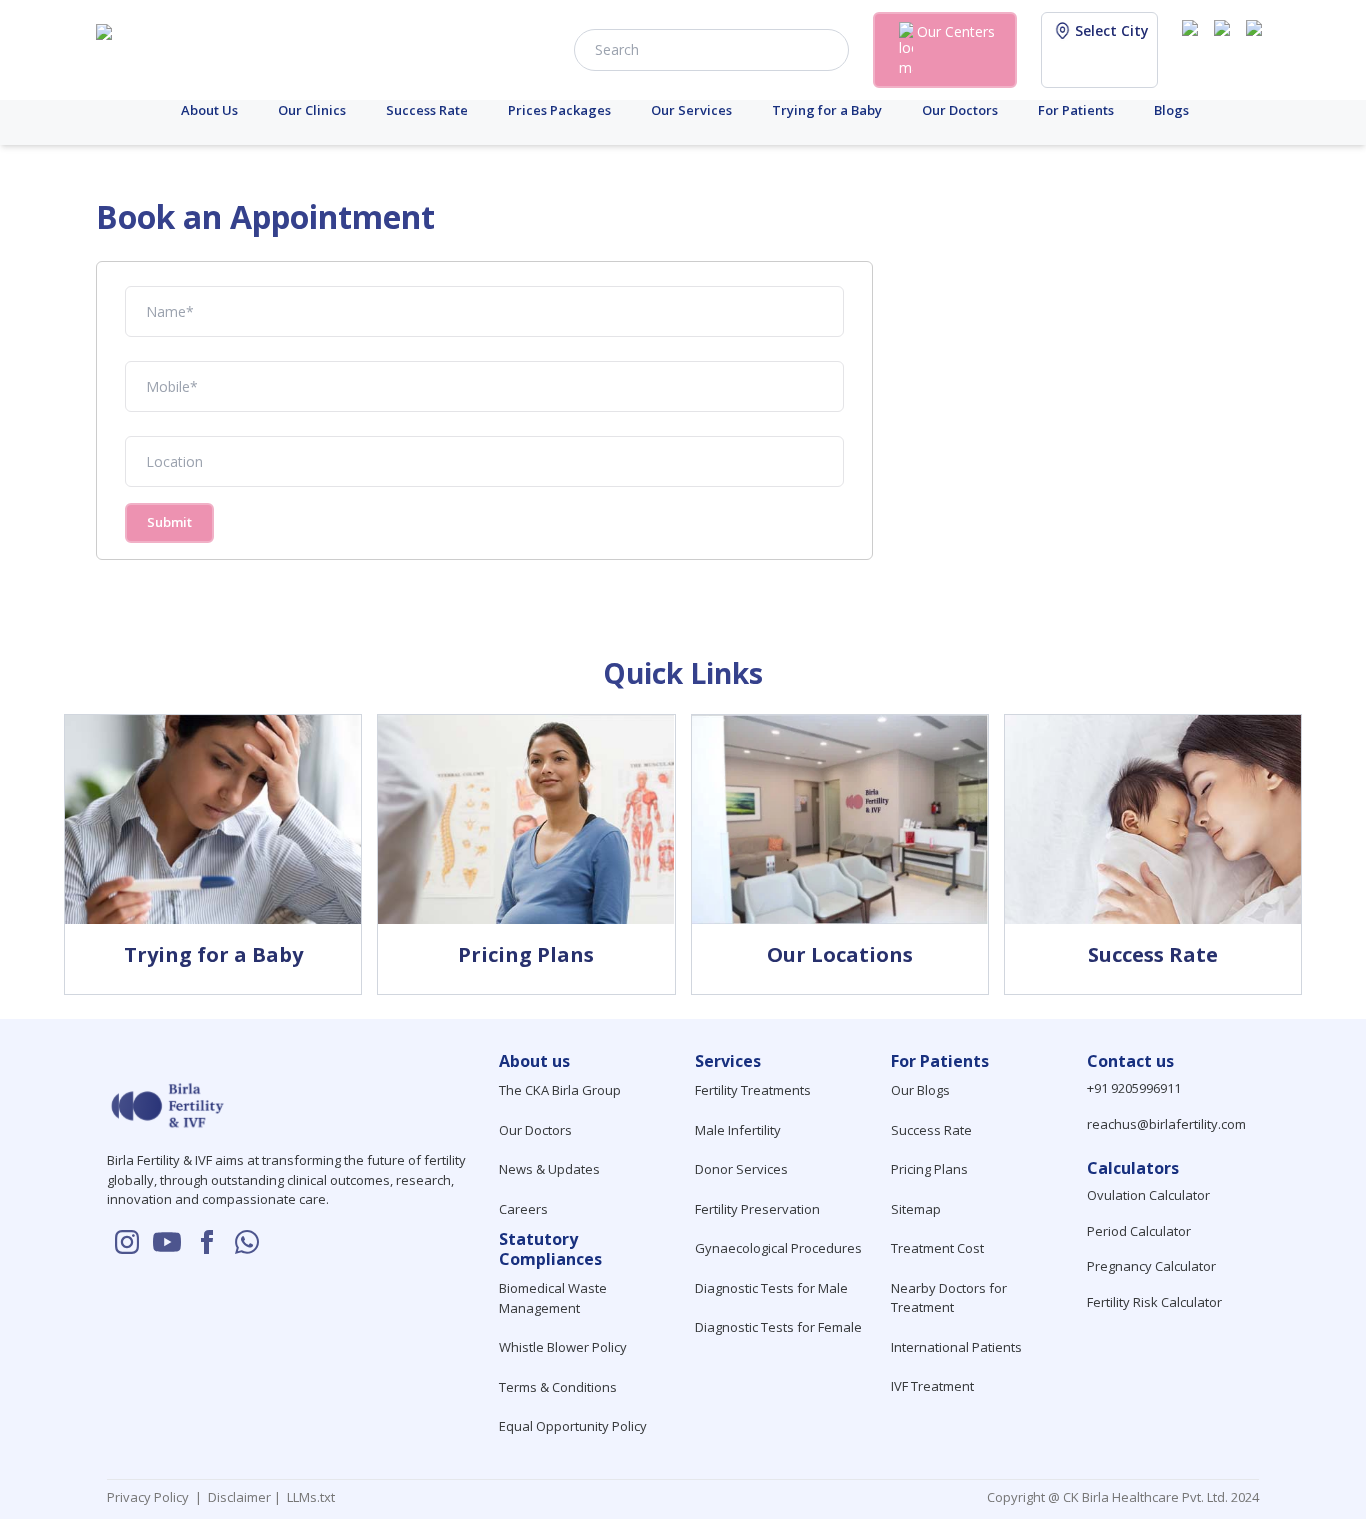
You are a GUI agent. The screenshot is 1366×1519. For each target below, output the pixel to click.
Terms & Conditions (558, 1387)
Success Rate (427, 110)
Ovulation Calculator (1148, 1195)
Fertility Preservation (757, 1209)
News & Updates (549, 1169)
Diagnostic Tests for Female (778, 1327)
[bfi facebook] (1258, 48)
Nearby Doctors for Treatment (949, 1298)
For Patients (1076, 110)
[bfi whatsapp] (247, 1242)
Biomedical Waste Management (553, 1298)
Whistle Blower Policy (563, 1347)
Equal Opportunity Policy (573, 1426)
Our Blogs (920, 1090)
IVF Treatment (932, 1386)
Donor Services (741, 1169)
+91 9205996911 (1134, 1088)
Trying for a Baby (827, 110)
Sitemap (916, 1209)
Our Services (691, 110)
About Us (209, 110)
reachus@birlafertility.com (1166, 1124)
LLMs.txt (308, 1497)
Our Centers (956, 31)
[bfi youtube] (1226, 48)
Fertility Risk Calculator (1154, 1302)
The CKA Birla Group (560, 1090)
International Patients (956, 1347)
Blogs (1171, 110)
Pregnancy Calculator (1151, 1266)
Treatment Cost (937, 1248)
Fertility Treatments (753, 1090)
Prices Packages (559, 110)
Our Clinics (312, 110)
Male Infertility (738, 1130)
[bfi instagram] (1194, 48)
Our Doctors (960, 110)
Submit (169, 522)
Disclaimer (238, 1497)
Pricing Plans (929, 1169)
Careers (523, 1209)
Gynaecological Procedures (778, 1248)
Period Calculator (1139, 1231)
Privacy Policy (151, 1497)
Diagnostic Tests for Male (771, 1288)
